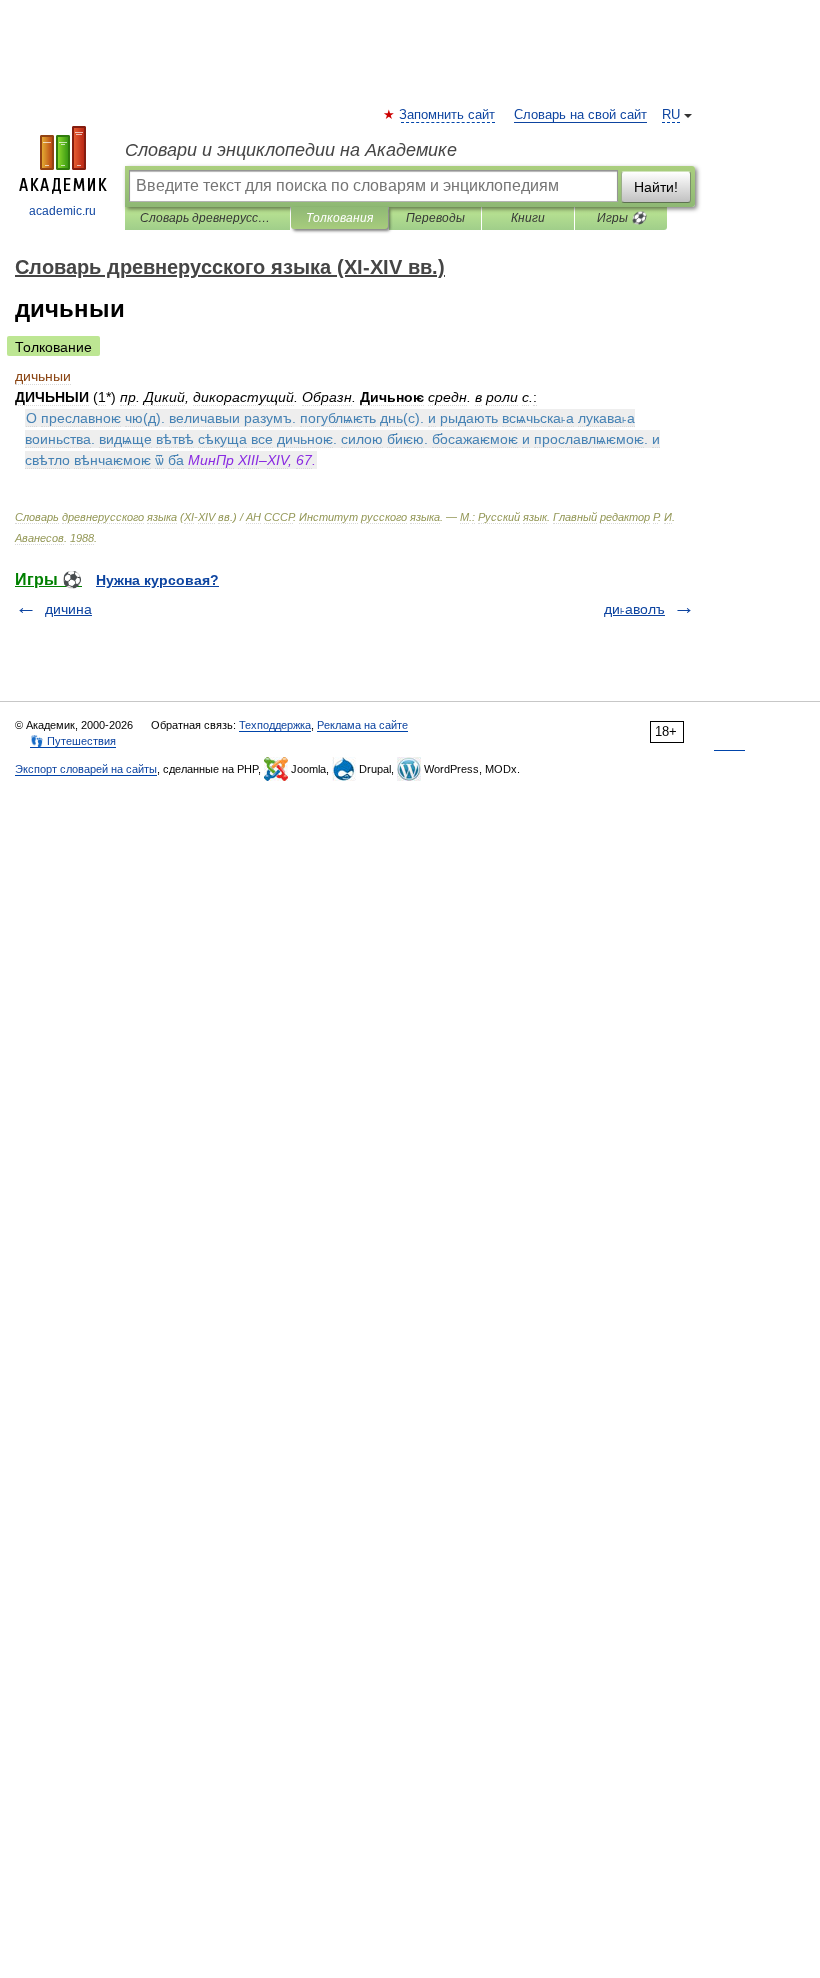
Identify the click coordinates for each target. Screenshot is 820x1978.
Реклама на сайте (362, 725)
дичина (68, 609)
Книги (528, 218)
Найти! (656, 187)
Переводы (435, 218)
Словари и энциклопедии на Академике (291, 150)
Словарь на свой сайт (580, 115)
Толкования (339, 218)
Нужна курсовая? (157, 580)
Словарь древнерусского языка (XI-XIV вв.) (207, 218)
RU (671, 115)
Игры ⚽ (621, 218)
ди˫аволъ (634, 609)
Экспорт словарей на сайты (86, 769)
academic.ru (62, 211)
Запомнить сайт (448, 115)
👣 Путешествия (73, 741)
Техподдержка (275, 725)
